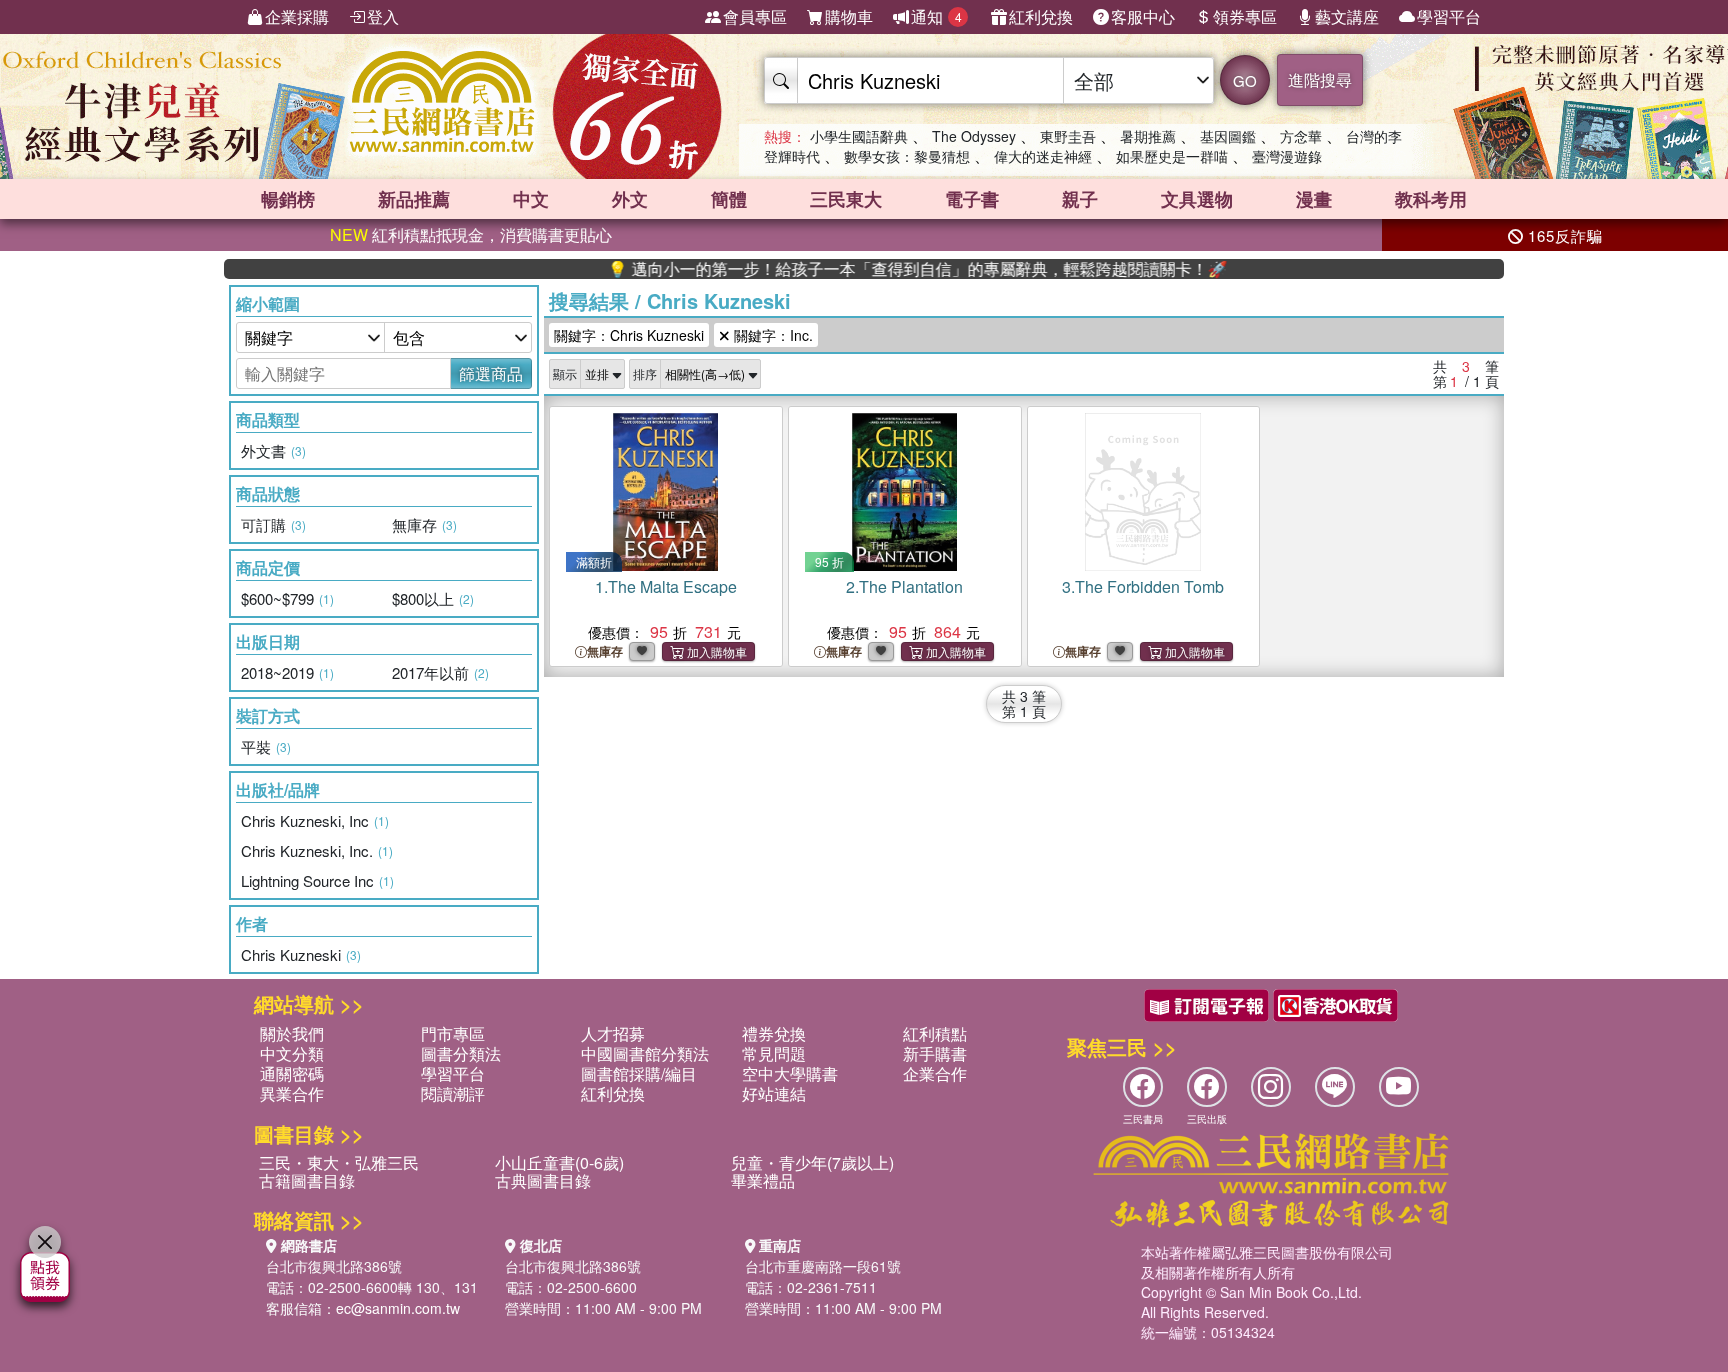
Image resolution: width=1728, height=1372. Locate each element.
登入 (383, 16)
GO (1245, 80)
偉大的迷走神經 (1043, 156)
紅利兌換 (1041, 16)
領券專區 (1245, 16)
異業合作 (292, 1093)
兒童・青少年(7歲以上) (812, 1162)
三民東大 (846, 199)
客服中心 (1143, 16)
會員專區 (755, 16)
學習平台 (1449, 16)
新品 (414, 199)
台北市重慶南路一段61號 (823, 1266)
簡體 (729, 199)
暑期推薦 (1148, 136)
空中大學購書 (790, 1073)
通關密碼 (292, 1073)
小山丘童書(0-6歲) (559, 1162)
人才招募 (613, 1033)
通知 (936, 16)
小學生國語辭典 (859, 136)
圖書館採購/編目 (639, 1073)
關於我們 (292, 1033)
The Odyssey (974, 136)
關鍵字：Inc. (771, 335)
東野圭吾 (1068, 136)
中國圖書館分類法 (645, 1053)
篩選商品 (491, 373)
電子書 (972, 199)
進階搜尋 (1320, 79)
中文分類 (292, 1053)
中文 (531, 199)
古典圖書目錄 (543, 1180)
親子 (1080, 199)
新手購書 (935, 1053)
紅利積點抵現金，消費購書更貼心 (471, 234)
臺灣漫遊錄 (1287, 156)
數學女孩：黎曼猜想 (907, 156)
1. (666, 586)
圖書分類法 (461, 1053)
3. (1143, 586)
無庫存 (605, 651)
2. (904, 586)
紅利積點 (935, 1033)
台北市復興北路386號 (334, 1266)
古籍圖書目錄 (307, 1180)
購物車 (849, 16)
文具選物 (1197, 199)
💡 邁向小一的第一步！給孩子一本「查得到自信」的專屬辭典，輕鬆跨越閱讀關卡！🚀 (880, 269)
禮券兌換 (774, 1033)
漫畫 (1314, 199)
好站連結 (774, 1093)
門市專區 (453, 1033)
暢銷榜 (288, 199)
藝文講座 (1347, 16)
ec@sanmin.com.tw (398, 1308)
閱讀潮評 (453, 1093)
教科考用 (1431, 199)
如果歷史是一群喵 (1172, 156)
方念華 (1301, 136)
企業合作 (935, 1073)
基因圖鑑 (1228, 136)
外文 (630, 199)
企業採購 (297, 16)
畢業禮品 (763, 1180)
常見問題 (774, 1053)
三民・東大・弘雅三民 (339, 1162)
